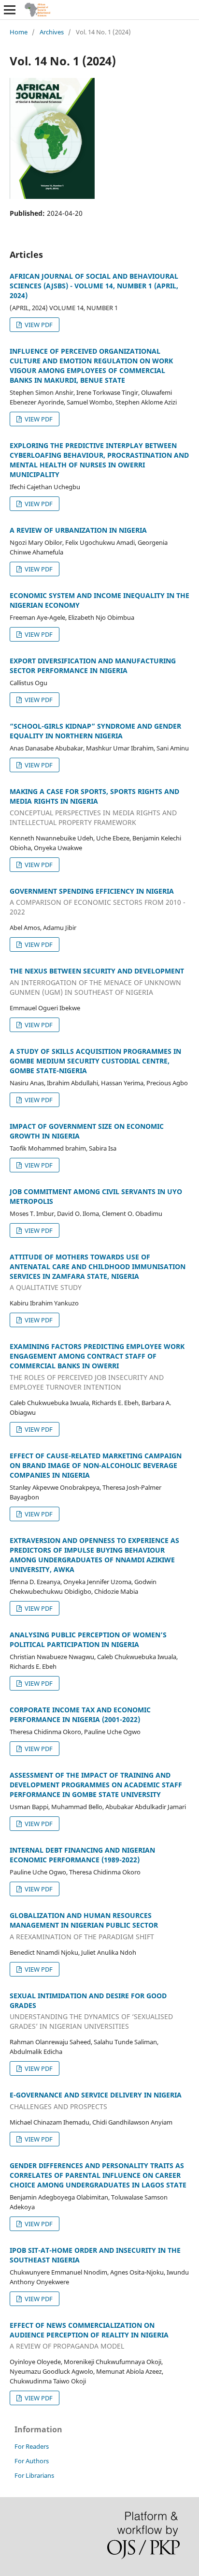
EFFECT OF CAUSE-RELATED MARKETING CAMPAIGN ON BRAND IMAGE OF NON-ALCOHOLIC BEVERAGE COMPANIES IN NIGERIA (96, 1465)
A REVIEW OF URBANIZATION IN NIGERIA (78, 530)
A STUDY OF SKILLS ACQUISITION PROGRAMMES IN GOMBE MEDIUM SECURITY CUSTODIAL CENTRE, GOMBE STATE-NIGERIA (95, 1061)
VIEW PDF (38, 325)
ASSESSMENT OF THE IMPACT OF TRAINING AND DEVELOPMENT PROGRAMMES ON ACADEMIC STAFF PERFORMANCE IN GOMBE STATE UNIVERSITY (96, 1785)
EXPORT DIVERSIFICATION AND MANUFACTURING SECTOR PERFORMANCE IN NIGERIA (93, 666)
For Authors (32, 2461)
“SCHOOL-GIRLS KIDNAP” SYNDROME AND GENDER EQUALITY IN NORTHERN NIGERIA (95, 731)
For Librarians (34, 2475)
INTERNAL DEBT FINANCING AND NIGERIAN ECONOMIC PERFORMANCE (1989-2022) (82, 1855)
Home (19, 32)
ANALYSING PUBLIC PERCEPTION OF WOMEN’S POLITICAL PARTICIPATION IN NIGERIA (88, 1640)
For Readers (32, 2446)
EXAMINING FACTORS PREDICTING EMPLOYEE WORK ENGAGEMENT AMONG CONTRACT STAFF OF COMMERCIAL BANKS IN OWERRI (97, 1367)
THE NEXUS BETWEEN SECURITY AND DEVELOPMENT (97, 981)
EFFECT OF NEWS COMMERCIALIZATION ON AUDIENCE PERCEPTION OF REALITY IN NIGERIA (89, 2336)
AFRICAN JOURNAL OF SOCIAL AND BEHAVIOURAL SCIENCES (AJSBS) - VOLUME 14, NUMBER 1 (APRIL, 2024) (94, 286)
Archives (52, 32)
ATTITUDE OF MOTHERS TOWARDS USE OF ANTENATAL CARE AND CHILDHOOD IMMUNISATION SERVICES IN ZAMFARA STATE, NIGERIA (98, 1272)
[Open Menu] (10, 10)
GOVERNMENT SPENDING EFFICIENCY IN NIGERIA (98, 902)
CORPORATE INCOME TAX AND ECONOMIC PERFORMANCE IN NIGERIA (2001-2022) (80, 1715)
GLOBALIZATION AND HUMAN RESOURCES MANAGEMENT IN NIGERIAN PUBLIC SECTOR (84, 1926)
